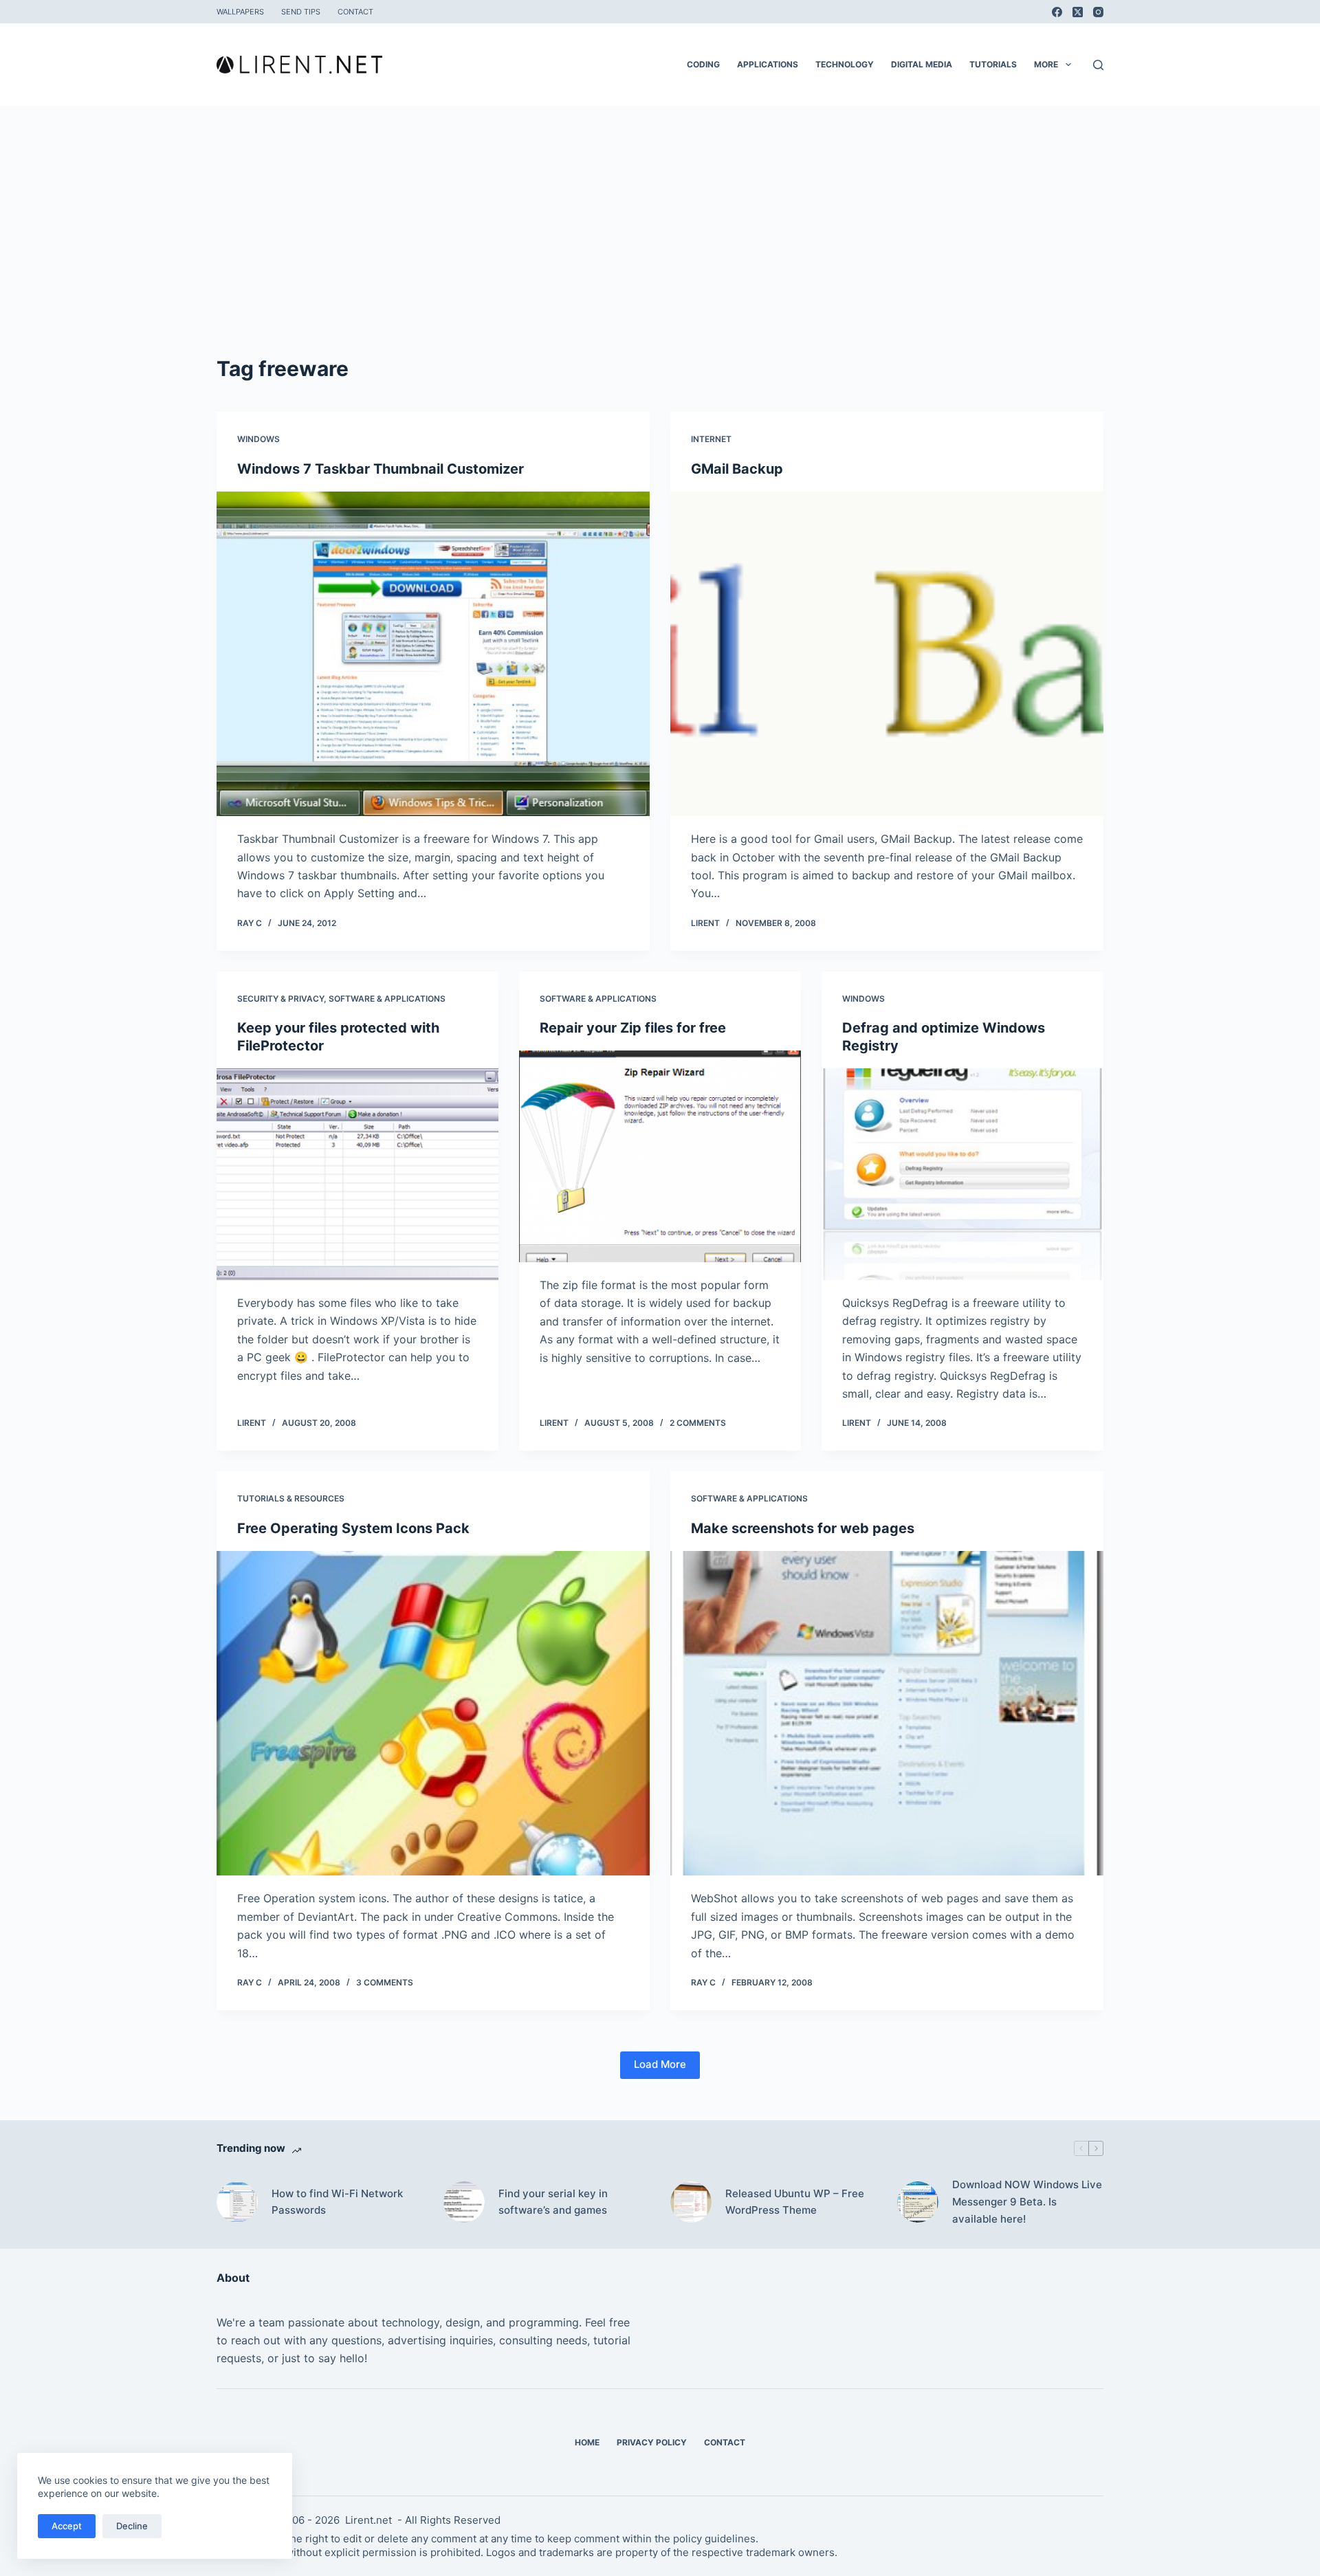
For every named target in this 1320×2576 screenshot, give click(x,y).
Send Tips (301, 12)
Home (587, 2442)
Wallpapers (240, 12)
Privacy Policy (652, 2442)
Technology (845, 64)
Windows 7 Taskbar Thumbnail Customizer (381, 469)
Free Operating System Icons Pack (353, 1528)
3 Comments (385, 1982)
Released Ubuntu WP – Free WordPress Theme (795, 2202)
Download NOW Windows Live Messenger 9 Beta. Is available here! (1027, 2202)
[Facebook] (1057, 12)
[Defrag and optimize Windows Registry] (962, 1174)
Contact (355, 12)
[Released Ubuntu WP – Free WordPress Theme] (691, 2202)
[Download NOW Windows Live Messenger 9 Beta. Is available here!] (918, 2202)
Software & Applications (387, 999)
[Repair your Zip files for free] (660, 1156)
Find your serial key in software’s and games (553, 2202)
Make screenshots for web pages (803, 1528)
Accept (67, 2526)
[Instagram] (1098, 12)
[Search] (1098, 65)
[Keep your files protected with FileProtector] (357, 1174)
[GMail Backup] (887, 654)
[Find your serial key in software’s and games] (464, 2202)
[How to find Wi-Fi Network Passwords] (237, 2202)
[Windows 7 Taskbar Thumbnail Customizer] (433, 654)
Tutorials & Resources (291, 1498)
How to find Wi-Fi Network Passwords (337, 2202)
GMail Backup (737, 469)
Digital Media (922, 64)
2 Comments (698, 1423)
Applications (768, 64)
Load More (660, 2064)
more (1046, 64)
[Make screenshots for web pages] (887, 1714)
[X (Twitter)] (1078, 12)
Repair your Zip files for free (633, 1028)
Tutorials (993, 64)
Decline (132, 2526)
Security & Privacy (280, 999)
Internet (711, 439)
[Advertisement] (660, 250)
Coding (703, 64)
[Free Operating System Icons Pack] (433, 1714)
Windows (258, 439)
